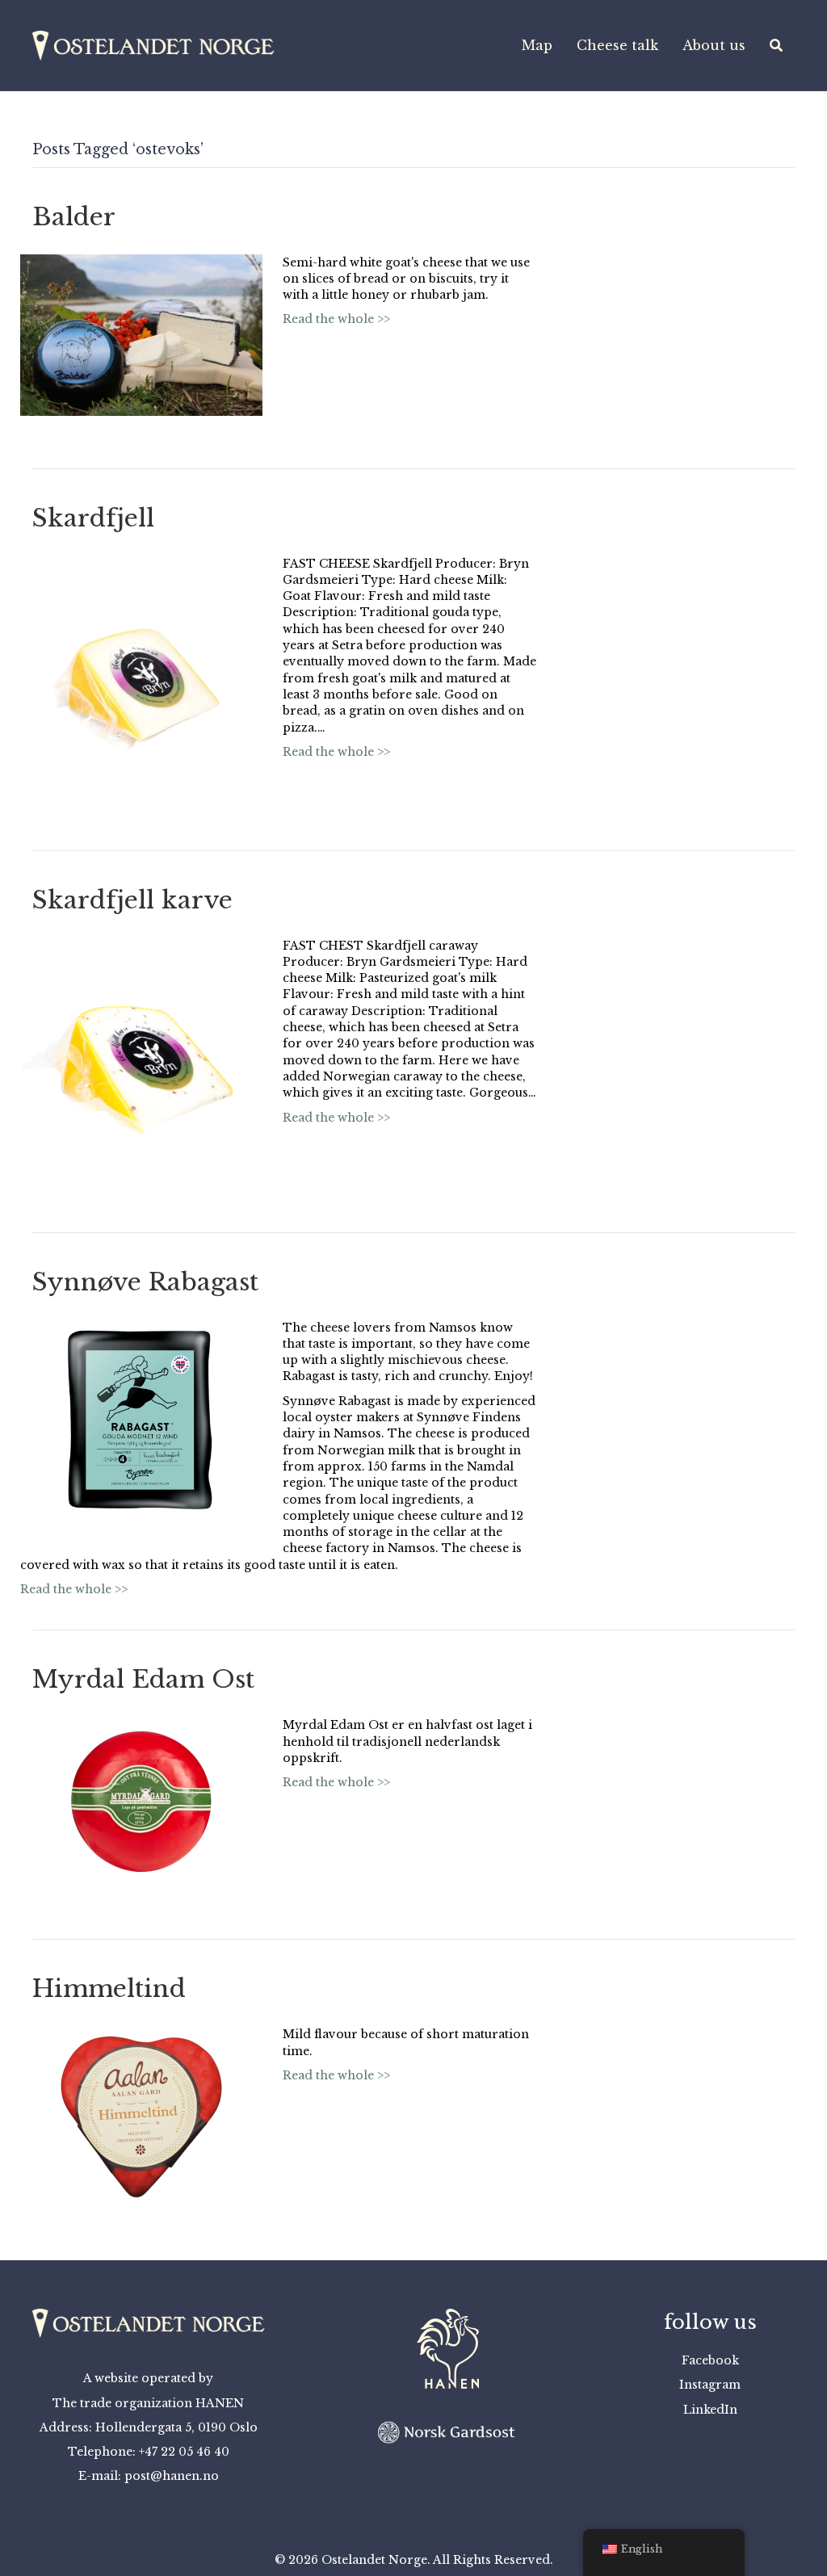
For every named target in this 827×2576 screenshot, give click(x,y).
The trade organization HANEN (148, 2403)
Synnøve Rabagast (145, 1282)
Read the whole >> (336, 319)
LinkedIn (710, 2410)
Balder (74, 217)
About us (714, 45)
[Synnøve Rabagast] (141, 1422)
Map (537, 45)
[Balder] (141, 334)
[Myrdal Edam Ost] (141, 1801)
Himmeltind (109, 1989)
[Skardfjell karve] (141, 1057)
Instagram (710, 2385)
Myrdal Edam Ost (143, 1679)
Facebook (710, 2360)
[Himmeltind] (141, 2117)
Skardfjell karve (132, 900)
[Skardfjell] (141, 675)
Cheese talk (617, 45)
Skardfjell (93, 518)
